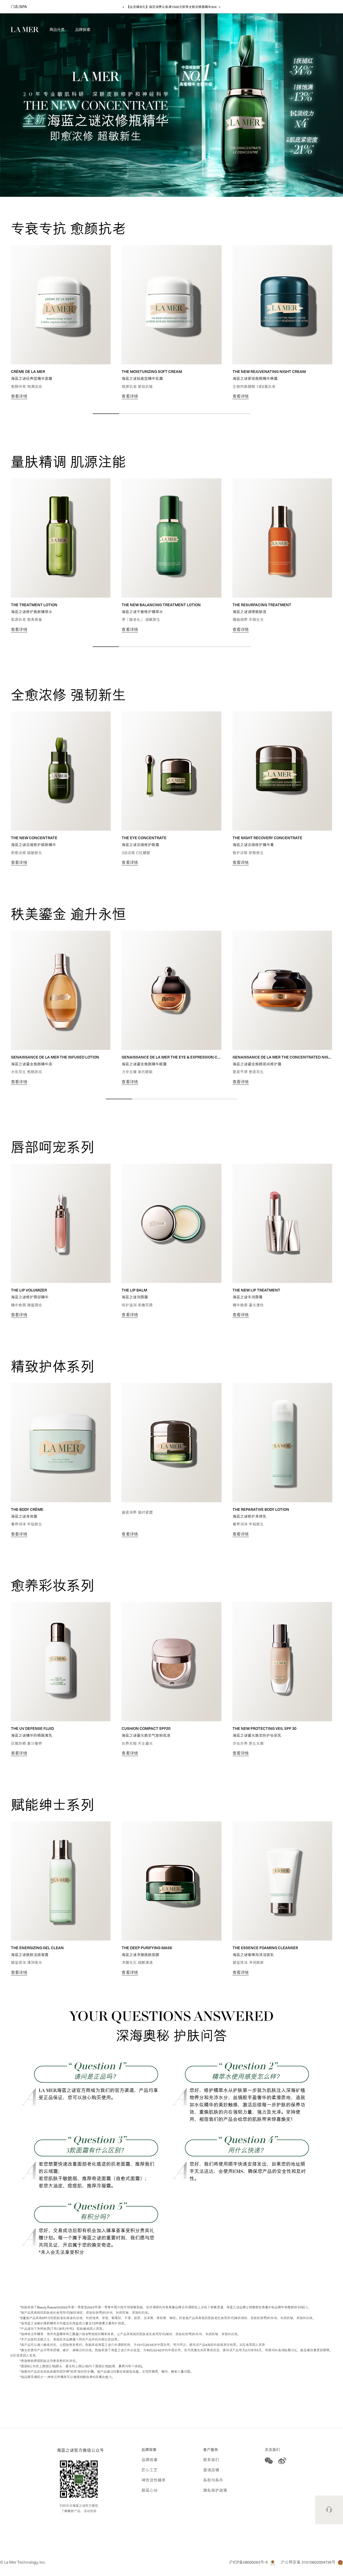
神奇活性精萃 (154, 2480)
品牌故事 (150, 2460)
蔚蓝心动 (150, 2490)
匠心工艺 (150, 2470)
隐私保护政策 (215, 2490)
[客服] (329, 2510)
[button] (57, 31)
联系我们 (211, 2460)
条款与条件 (213, 2480)
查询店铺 (211, 2470)
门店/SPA (19, 7)
